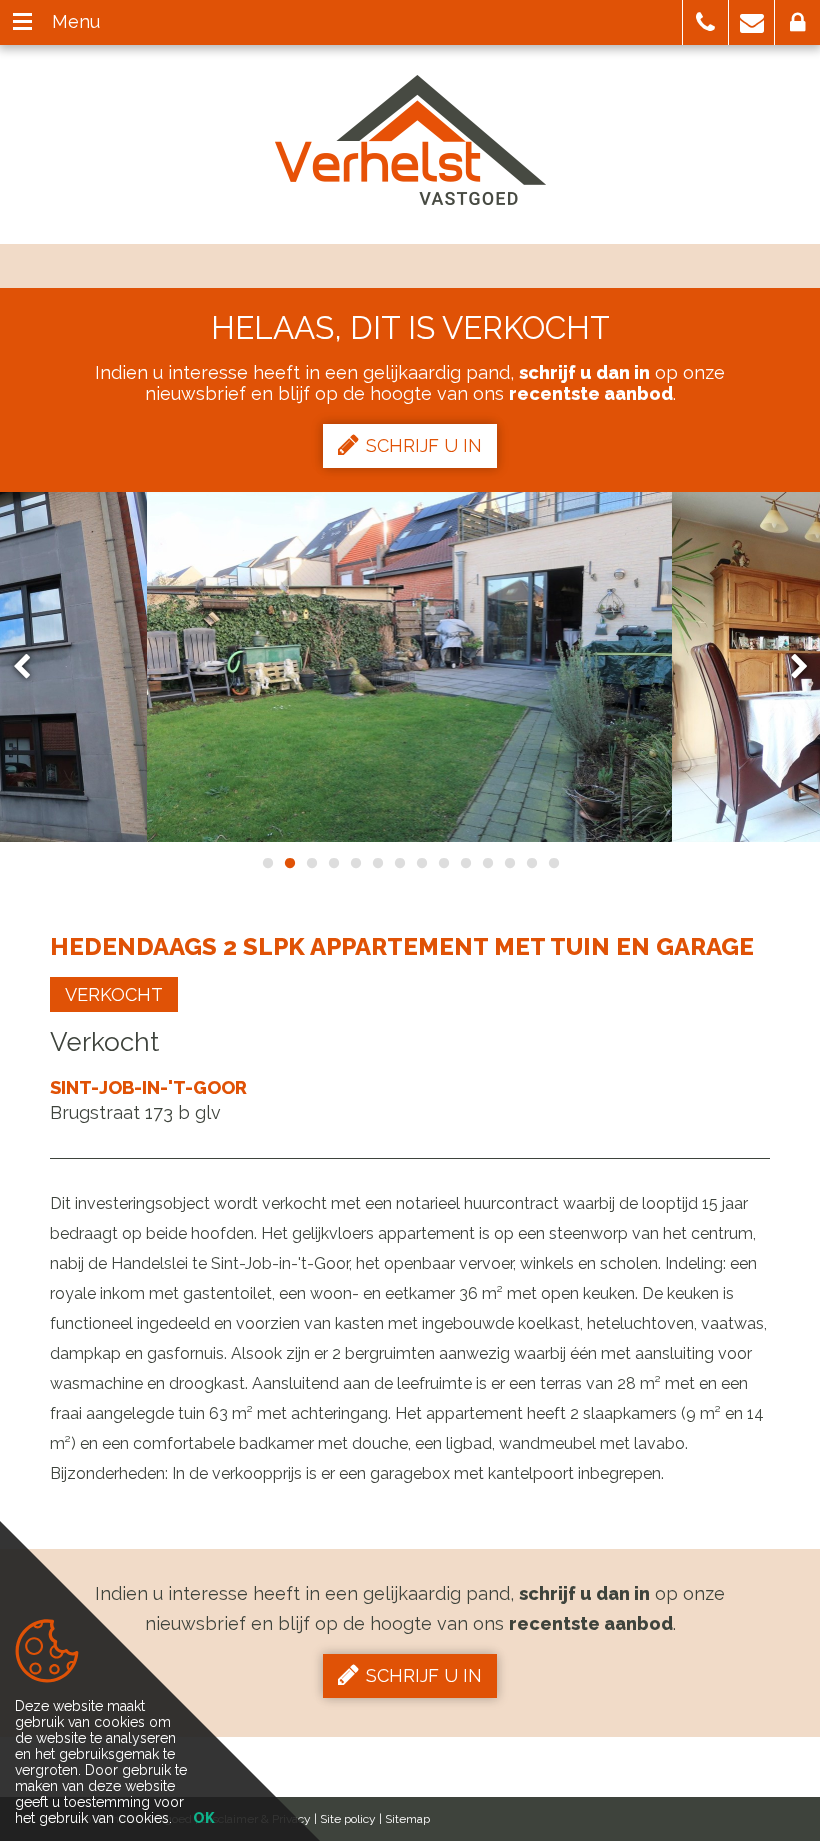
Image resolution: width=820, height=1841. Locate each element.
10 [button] (465, 863)
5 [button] (355, 863)
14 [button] (553, 863)
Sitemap (407, 1819)
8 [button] (421, 863)
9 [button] (443, 863)
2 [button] (289, 863)
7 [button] (399, 863)
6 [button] (377, 863)
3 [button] (311, 863)
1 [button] (267, 863)
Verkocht (114, 994)
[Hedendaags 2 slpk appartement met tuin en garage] (410, 667)
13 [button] (531, 863)
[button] (705, 22)
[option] (410, 667)
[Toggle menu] (22, 22)
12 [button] (509, 863)
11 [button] (487, 863)
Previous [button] (31, 667)
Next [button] (790, 667)
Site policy (348, 1819)
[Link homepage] (410, 140)
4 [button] (333, 863)
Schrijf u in (424, 445)
